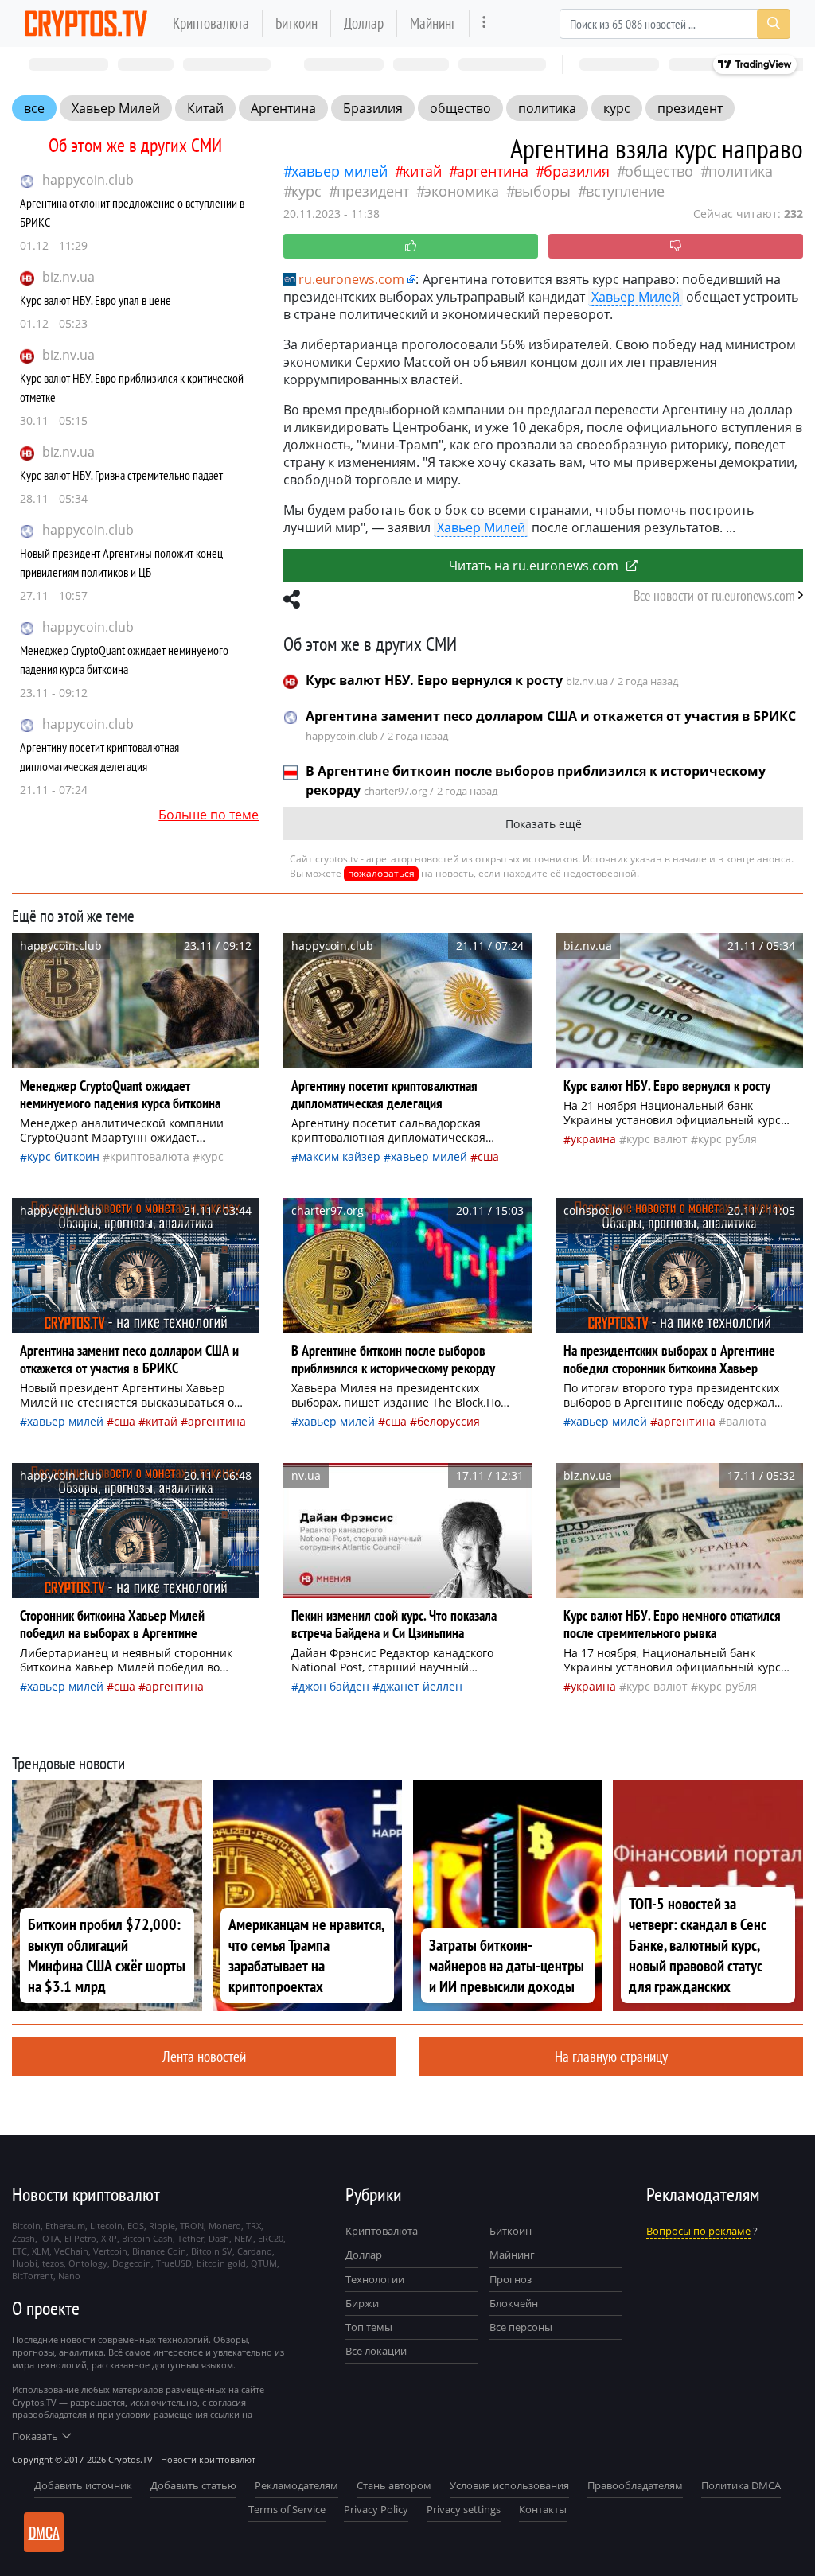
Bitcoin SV (212, 2251)
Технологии (375, 2279)
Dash (219, 2238)
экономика (462, 191)
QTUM (264, 2263)
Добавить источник (83, 2485)
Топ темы (369, 2327)
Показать (35, 2436)
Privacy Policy (376, 2509)
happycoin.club (88, 180)
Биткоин (296, 23)
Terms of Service (287, 2509)
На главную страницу (611, 2056)
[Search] (774, 24)
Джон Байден (334, 1686)
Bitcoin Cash (147, 2238)
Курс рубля (727, 1139)
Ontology (88, 2263)
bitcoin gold (221, 2263)
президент (690, 108)
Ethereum (65, 2226)
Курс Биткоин (63, 1156)
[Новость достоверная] (411, 246)
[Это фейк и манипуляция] (676, 246)
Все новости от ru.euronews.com (714, 595)
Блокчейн (514, 2303)
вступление (625, 191)
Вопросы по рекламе (698, 2231)
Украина (593, 1139)
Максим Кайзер (339, 1156)
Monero (225, 2226)
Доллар (364, 23)
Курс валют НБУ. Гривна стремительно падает (121, 475)
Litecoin (106, 2226)
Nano (69, 2276)
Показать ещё (544, 824)
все (34, 108)
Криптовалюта (211, 23)
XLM (41, 2251)
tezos (53, 2263)
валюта (746, 1421)
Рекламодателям (296, 2485)
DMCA (44, 2532)
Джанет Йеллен (421, 1686)
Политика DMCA (741, 2485)
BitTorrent (33, 2276)
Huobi (25, 2263)
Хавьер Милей (116, 108)
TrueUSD (174, 2263)
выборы (542, 191)
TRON (192, 2226)
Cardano (255, 2251)
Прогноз (511, 2279)
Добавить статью (193, 2485)
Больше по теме (209, 815)
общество (460, 108)
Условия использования (509, 2485)
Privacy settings (464, 2509)
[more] (484, 23)
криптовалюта (150, 1156)
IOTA (50, 2238)
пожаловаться (381, 873)
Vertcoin (110, 2251)
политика (547, 108)
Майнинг (433, 23)
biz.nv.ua (68, 277)
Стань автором (394, 2485)
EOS (136, 2226)
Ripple (162, 2226)
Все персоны (521, 2327)
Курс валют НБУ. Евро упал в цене (96, 300)
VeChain (71, 2251)
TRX (253, 2226)
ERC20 (271, 2238)
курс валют (657, 1139)
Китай (205, 108)
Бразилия (373, 108)
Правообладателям (635, 2485)
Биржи (362, 2303)
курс (617, 108)
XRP (109, 2238)
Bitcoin (26, 2226)
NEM (244, 2238)
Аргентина (283, 108)
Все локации (376, 2351)
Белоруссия (448, 1421)
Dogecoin (132, 2263)
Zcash (23, 2238)
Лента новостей (204, 2056)
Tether (191, 2238)
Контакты (543, 2509)
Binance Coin (159, 2251)
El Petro (80, 2238)
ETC (19, 2251)
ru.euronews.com (351, 279)
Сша (488, 1156)
